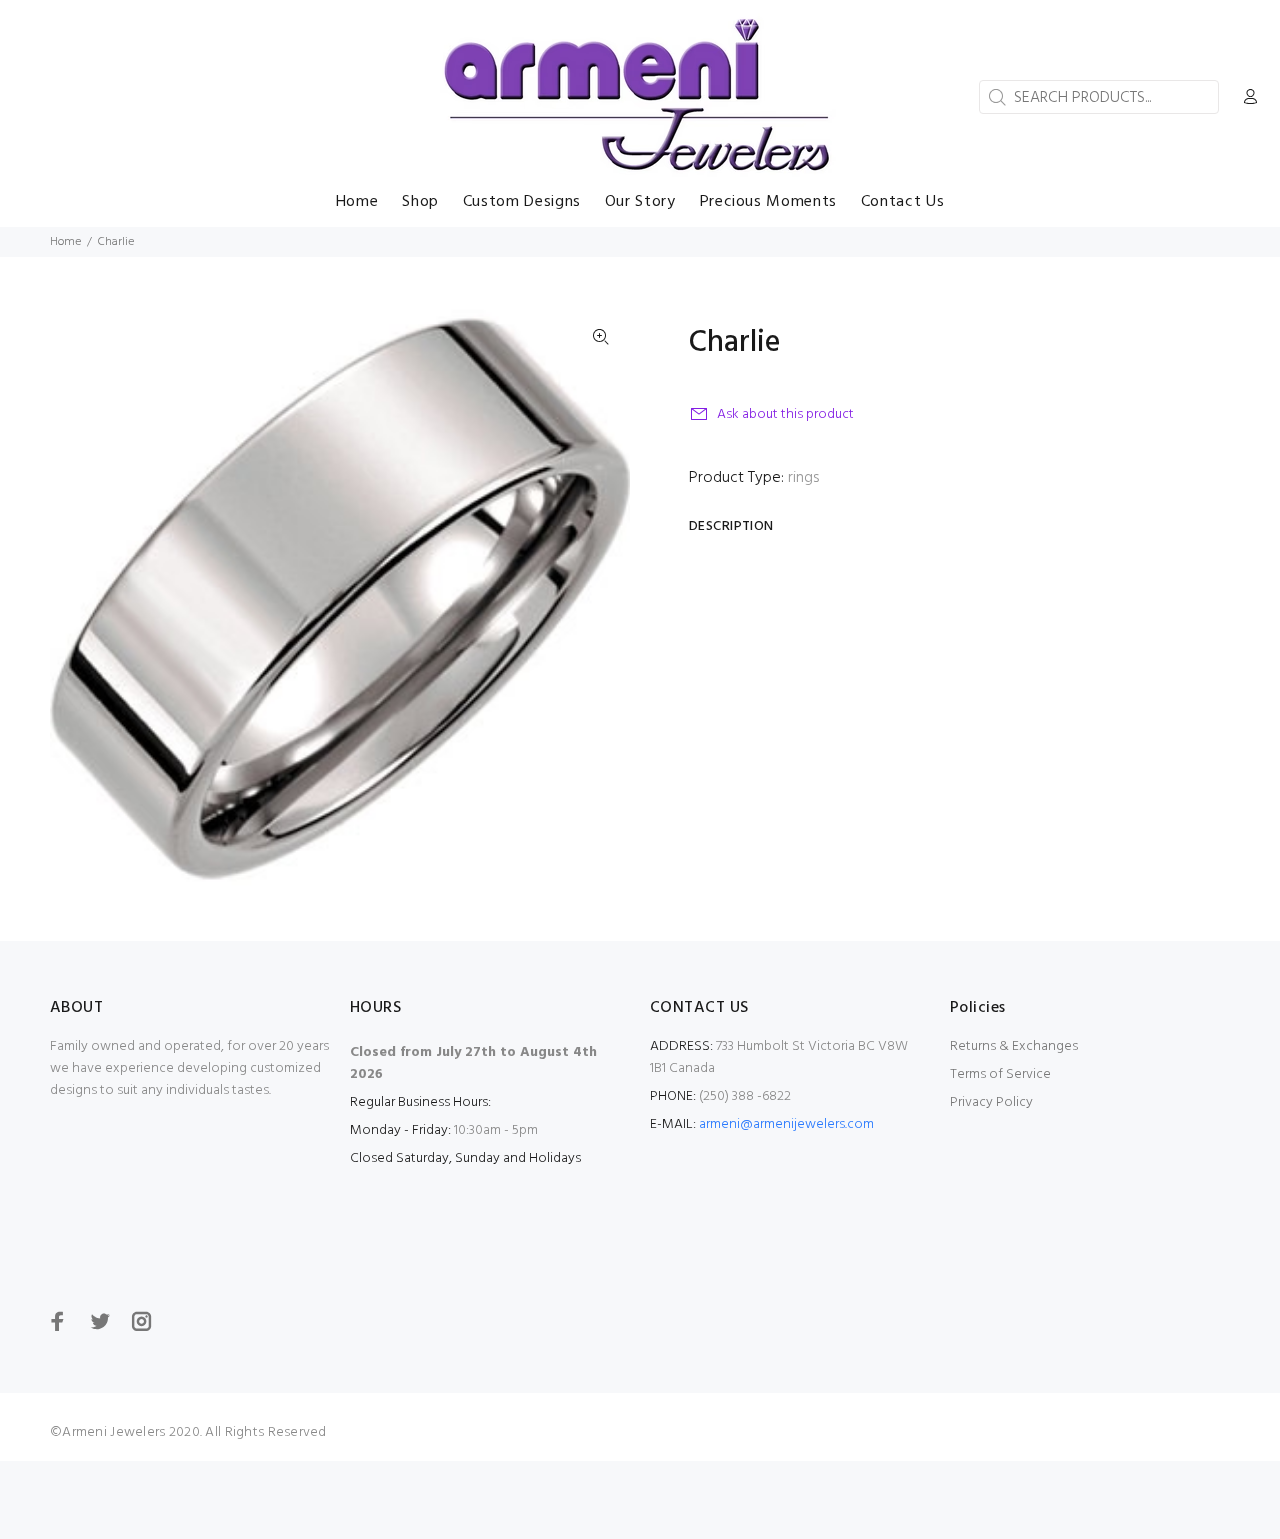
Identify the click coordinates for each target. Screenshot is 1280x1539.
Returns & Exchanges (1014, 1046)
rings (803, 478)
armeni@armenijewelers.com (786, 1124)
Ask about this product (785, 414)
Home (65, 242)
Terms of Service (1000, 1074)
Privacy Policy (991, 1102)
